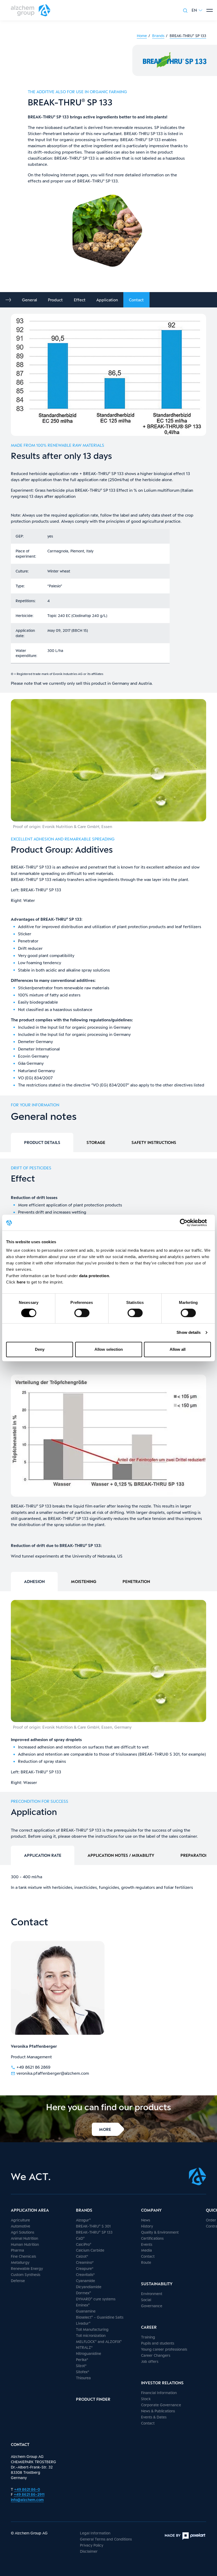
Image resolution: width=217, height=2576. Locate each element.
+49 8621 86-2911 (29, 2494)
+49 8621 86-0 (27, 2489)
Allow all (178, 1349)
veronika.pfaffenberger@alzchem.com (53, 2073)
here (22, 1282)
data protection (94, 1276)
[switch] (82, 1313)
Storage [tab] (96, 1142)
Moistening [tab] (84, 1581)
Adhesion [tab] (34, 1581)
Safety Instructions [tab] (154, 1142)
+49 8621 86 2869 (33, 2067)
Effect (80, 300)
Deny (40, 1349)
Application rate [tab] (43, 1855)
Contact (136, 300)
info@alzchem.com (27, 2500)
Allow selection (109, 1349)
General (30, 300)
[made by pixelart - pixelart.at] (185, 2536)
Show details (189, 1332)
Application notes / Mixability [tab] (121, 1855)
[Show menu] (210, 10)
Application (107, 300)
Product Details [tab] (42, 1142)
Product (55, 300)
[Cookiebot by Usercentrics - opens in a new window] (188, 1223)
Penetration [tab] (136, 1581)
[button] (197, 10)
